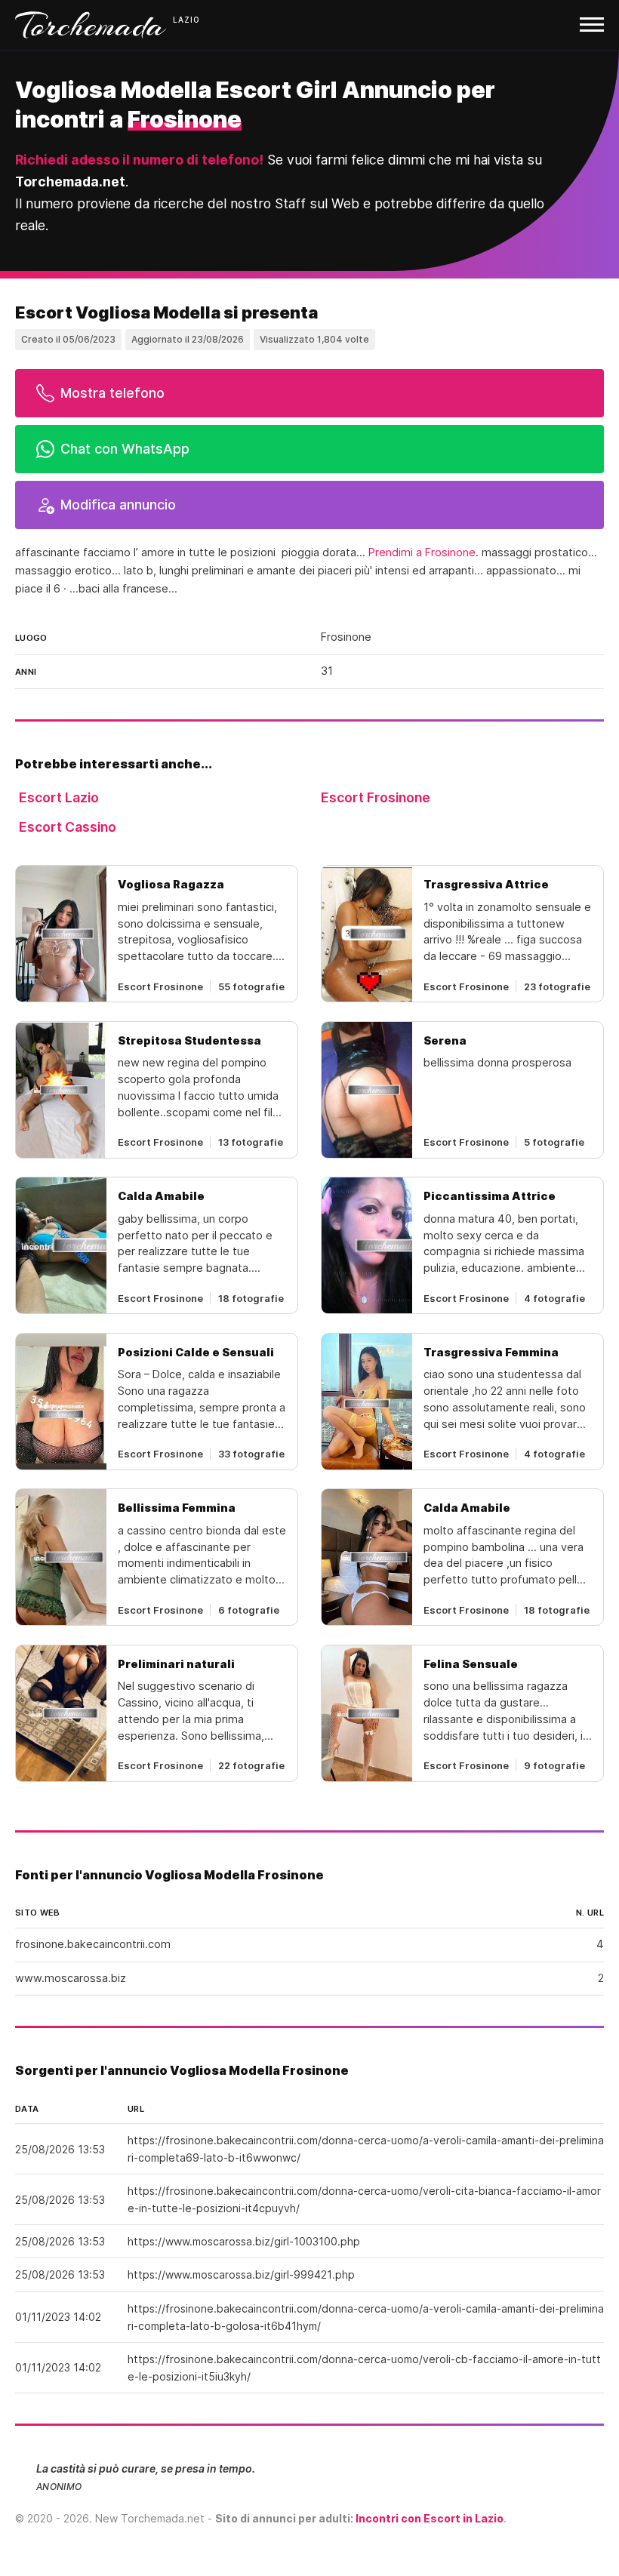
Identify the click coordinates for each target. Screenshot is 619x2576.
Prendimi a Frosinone (422, 552)
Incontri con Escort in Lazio (430, 2518)
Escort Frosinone (376, 797)
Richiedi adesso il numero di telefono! (139, 160)
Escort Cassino (68, 827)
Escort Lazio (59, 797)
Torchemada (91, 25)
